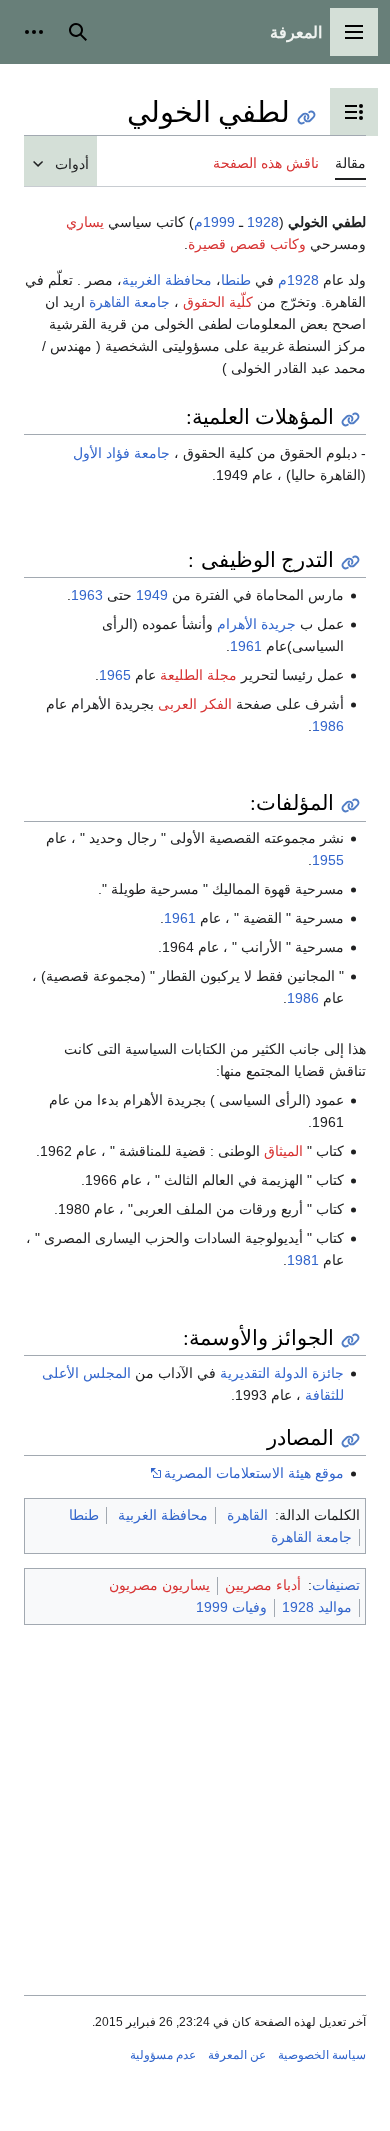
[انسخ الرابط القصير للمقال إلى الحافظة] (306, 117)
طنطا (236, 280)
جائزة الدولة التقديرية (282, 1373)
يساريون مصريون (159, 1585)
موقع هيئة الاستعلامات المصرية (254, 1473)
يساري (85, 222)
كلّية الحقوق (218, 302)
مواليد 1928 (317, 1607)
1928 (263, 222)
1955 (328, 860)
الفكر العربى (195, 704)
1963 (87, 595)
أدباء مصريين (263, 1585)
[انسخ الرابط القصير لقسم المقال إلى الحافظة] (350, 419)
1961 (246, 646)
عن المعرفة (237, 2055)
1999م (214, 222)
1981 (303, 1260)
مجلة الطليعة (198, 675)
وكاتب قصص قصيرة (247, 244)
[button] (354, 32)
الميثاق (283, 1151)
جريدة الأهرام (256, 624)
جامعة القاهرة (129, 302)
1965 (115, 675)
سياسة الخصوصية (322, 2055)
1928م (298, 280)
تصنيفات (336, 1585)
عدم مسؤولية (163, 2055)
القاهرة (247, 1515)
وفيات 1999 (231, 1607)
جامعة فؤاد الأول (121, 453)
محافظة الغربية (167, 280)
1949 (152, 595)
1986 (328, 726)
